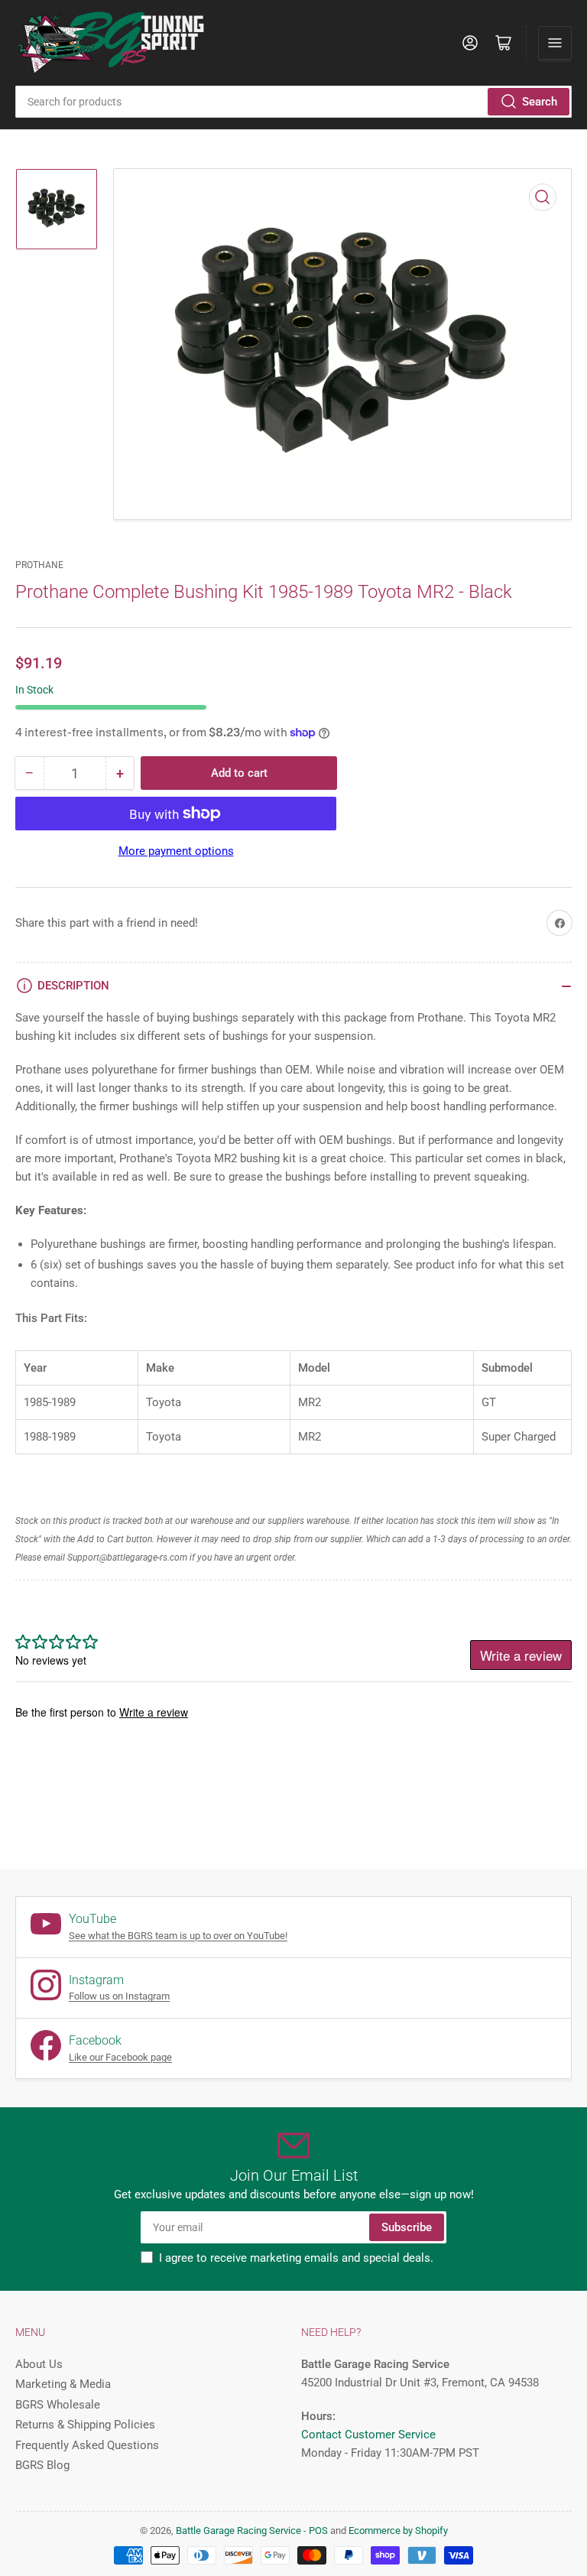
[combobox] (293, 102)
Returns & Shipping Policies (85, 2425)
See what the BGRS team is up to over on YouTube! (178, 1936)
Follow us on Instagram (119, 1996)
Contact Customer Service (368, 2435)
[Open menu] (555, 43)
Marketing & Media (63, 2384)
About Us (39, 2364)
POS (318, 2531)
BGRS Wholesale (58, 2405)
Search (540, 102)
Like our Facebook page (120, 2057)
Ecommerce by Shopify (398, 2531)
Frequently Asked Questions (87, 2445)
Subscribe (407, 2227)
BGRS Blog (42, 2465)
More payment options (176, 851)
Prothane (39, 565)
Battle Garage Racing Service (238, 2531)
